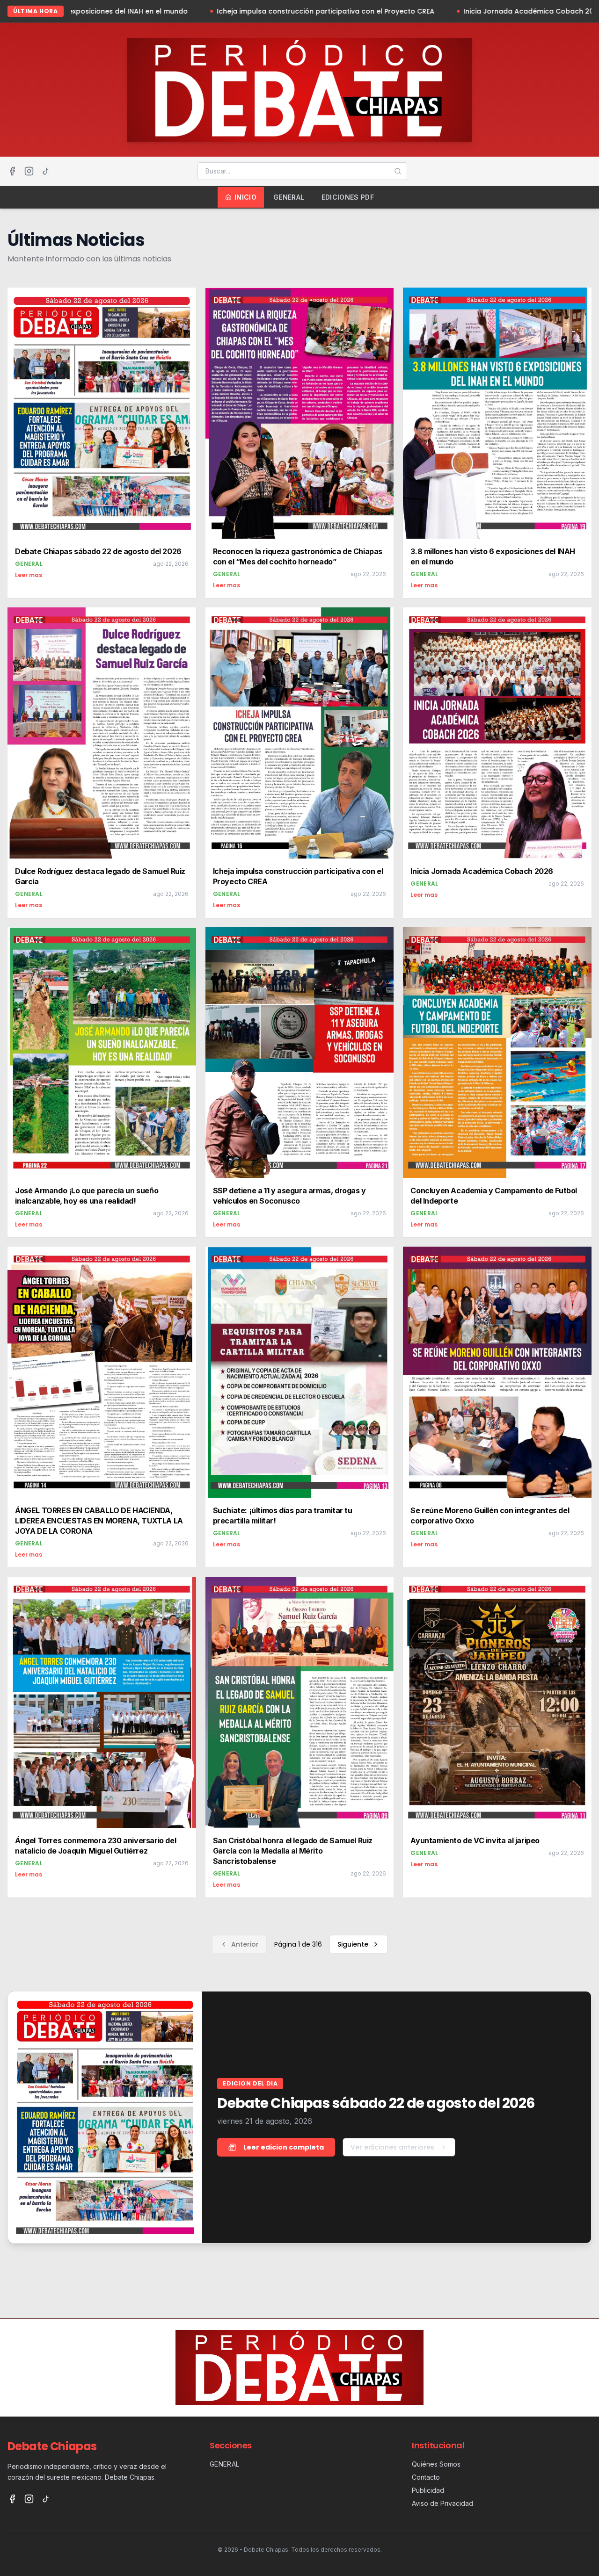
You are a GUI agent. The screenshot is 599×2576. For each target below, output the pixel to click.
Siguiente (353, 1944)
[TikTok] (46, 171)
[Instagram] (29, 171)
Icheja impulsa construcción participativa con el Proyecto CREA (219, 11)
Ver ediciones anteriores (392, 2147)
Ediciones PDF (348, 197)
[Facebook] (12, 171)
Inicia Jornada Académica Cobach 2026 (426, 11)
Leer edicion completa (284, 2147)
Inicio (245, 197)
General (289, 197)
